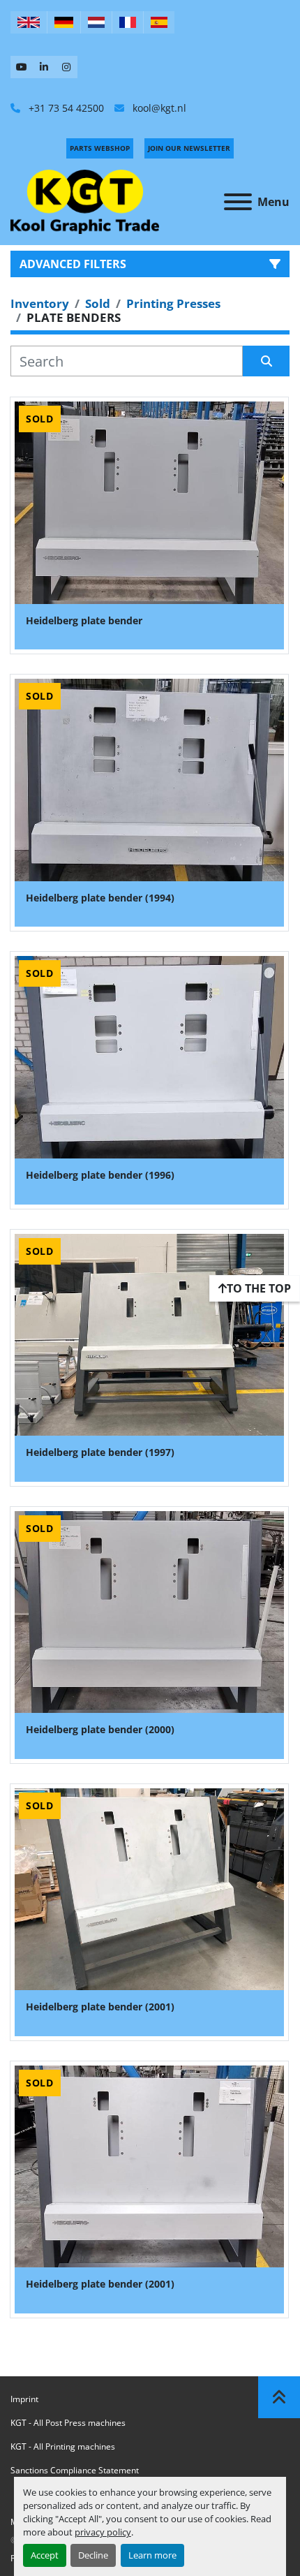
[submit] (266, 361)
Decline (93, 2555)
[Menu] (238, 202)
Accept (45, 2555)
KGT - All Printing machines (63, 2446)
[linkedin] (44, 67)
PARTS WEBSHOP (100, 148)
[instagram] (66, 67)
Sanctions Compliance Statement (75, 2470)
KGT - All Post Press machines (68, 2423)
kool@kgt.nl (158, 108)
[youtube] (22, 67)
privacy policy (103, 2532)
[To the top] (279, 2397)
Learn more (152, 2555)
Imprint (24, 2399)
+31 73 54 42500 (65, 108)
